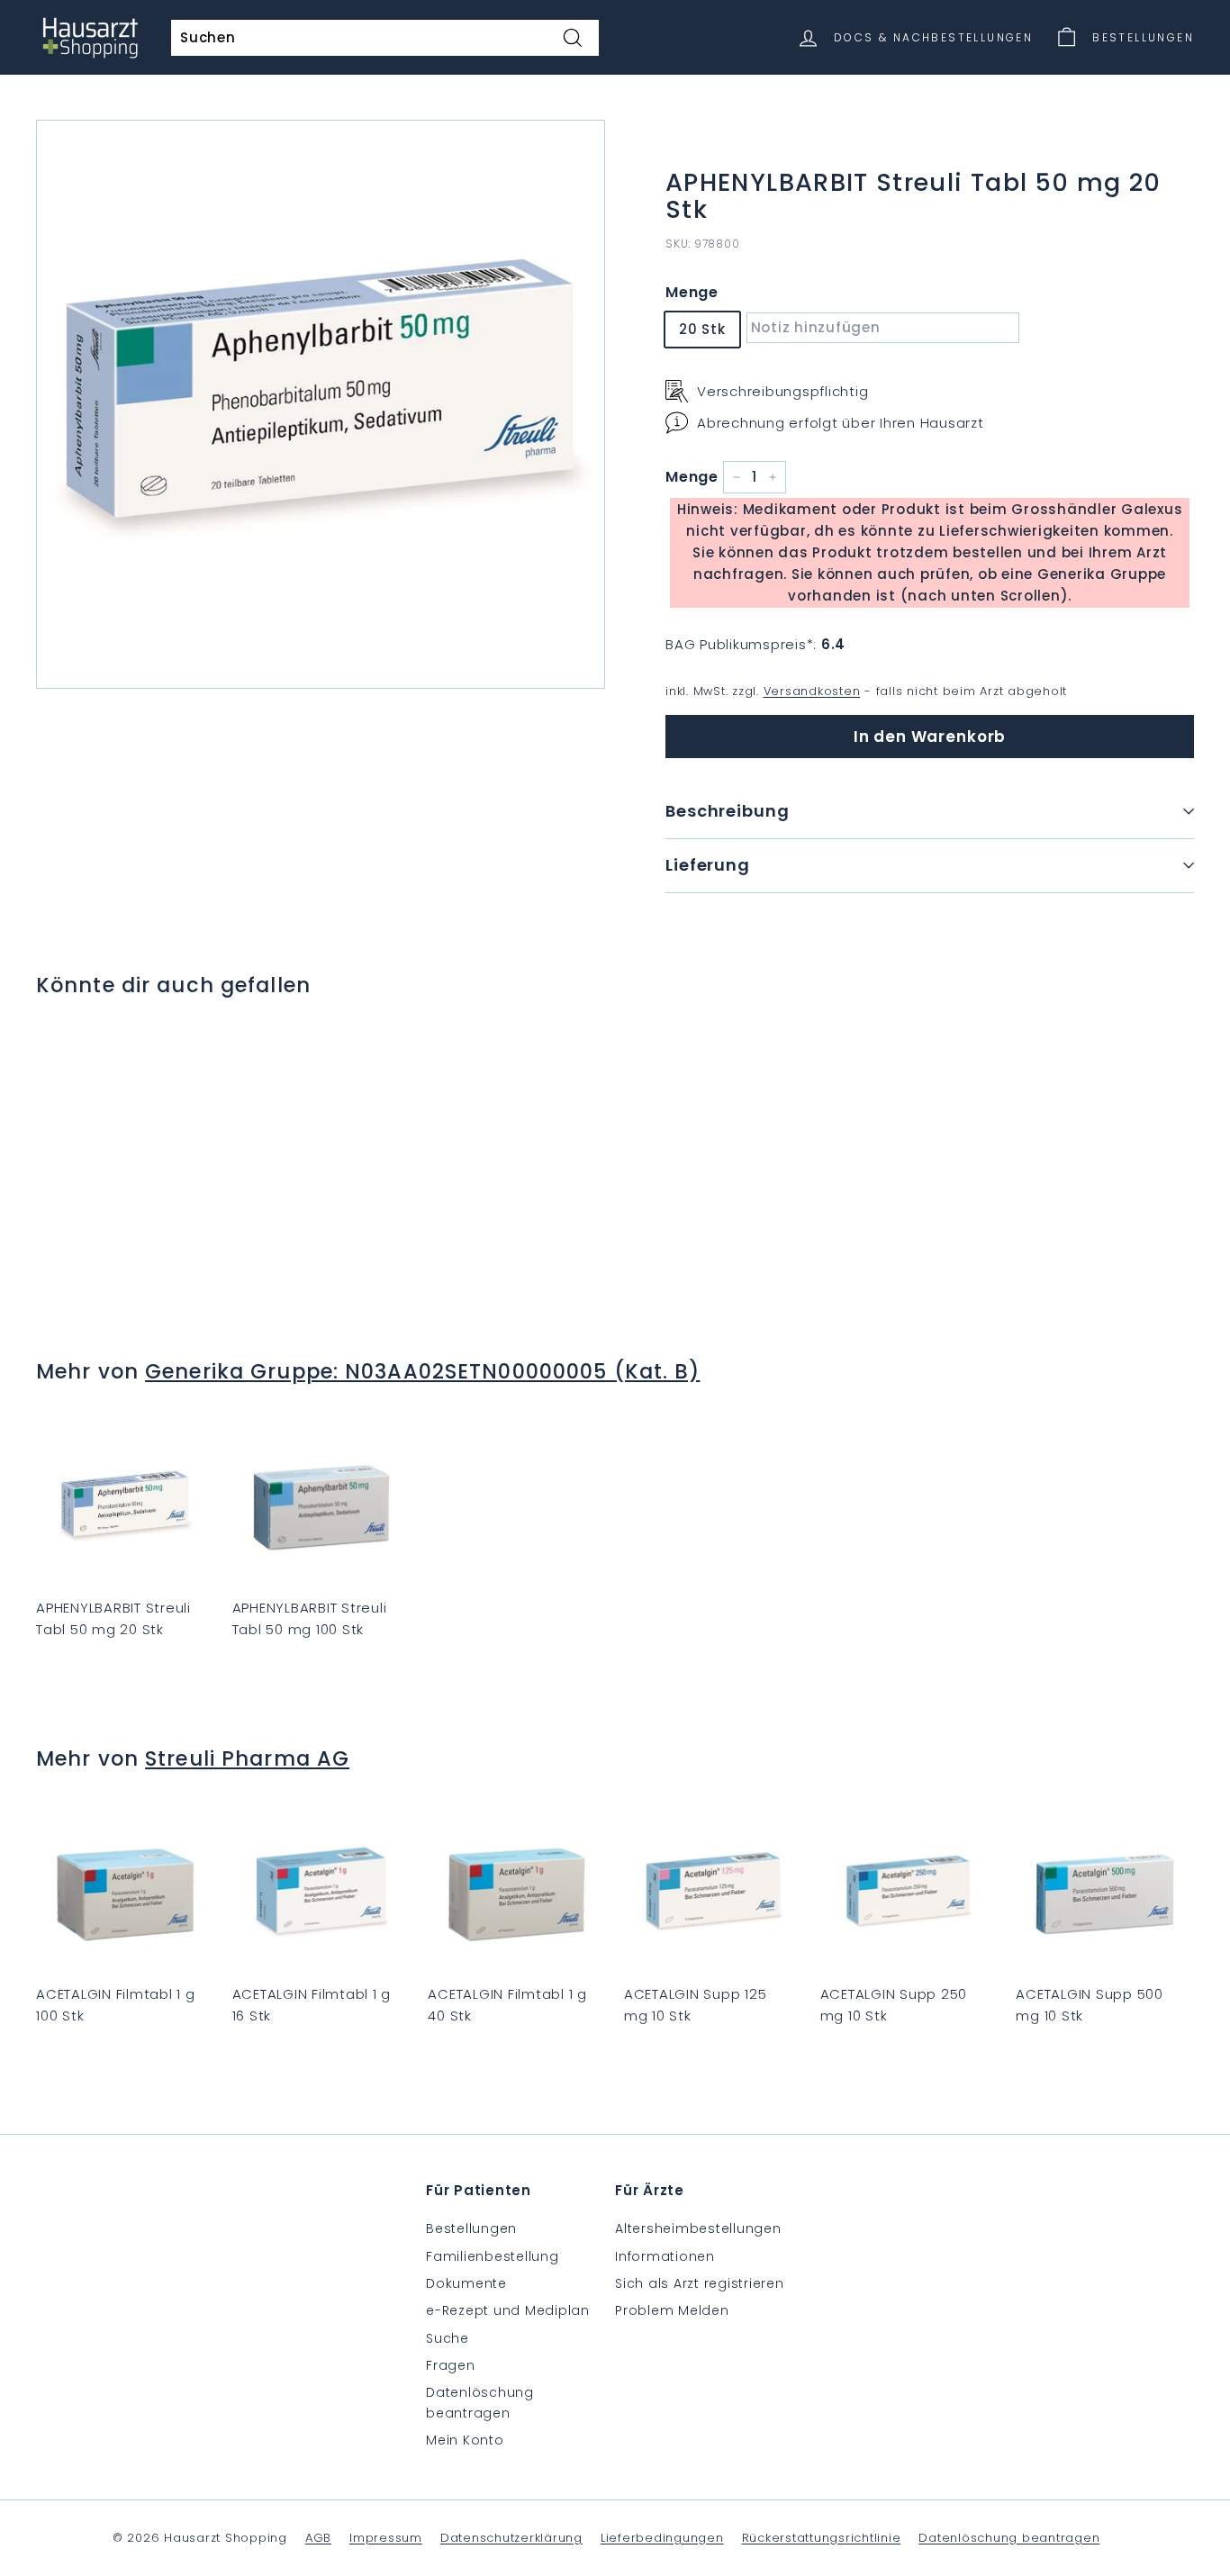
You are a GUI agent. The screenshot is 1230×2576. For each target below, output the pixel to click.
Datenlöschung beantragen (480, 2402)
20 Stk (702, 329)
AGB (318, 2538)
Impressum (386, 2538)
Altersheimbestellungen (698, 2228)
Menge (692, 292)
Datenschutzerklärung (511, 2538)
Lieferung (708, 865)
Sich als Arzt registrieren (700, 2283)
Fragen (451, 2365)
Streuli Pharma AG (247, 1758)
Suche (448, 2338)
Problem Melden (672, 2310)
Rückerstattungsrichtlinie (822, 2538)
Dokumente (466, 2283)
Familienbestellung (493, 2256)
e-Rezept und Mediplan (508, 2310)
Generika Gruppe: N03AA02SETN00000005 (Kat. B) (422, 1371)
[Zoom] (321, 404)
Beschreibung (728, 811)
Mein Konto (465, 2440)
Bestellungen (471, 2228)
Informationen (665, 2256)
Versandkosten (812, 691)
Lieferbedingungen (662, 2538)
